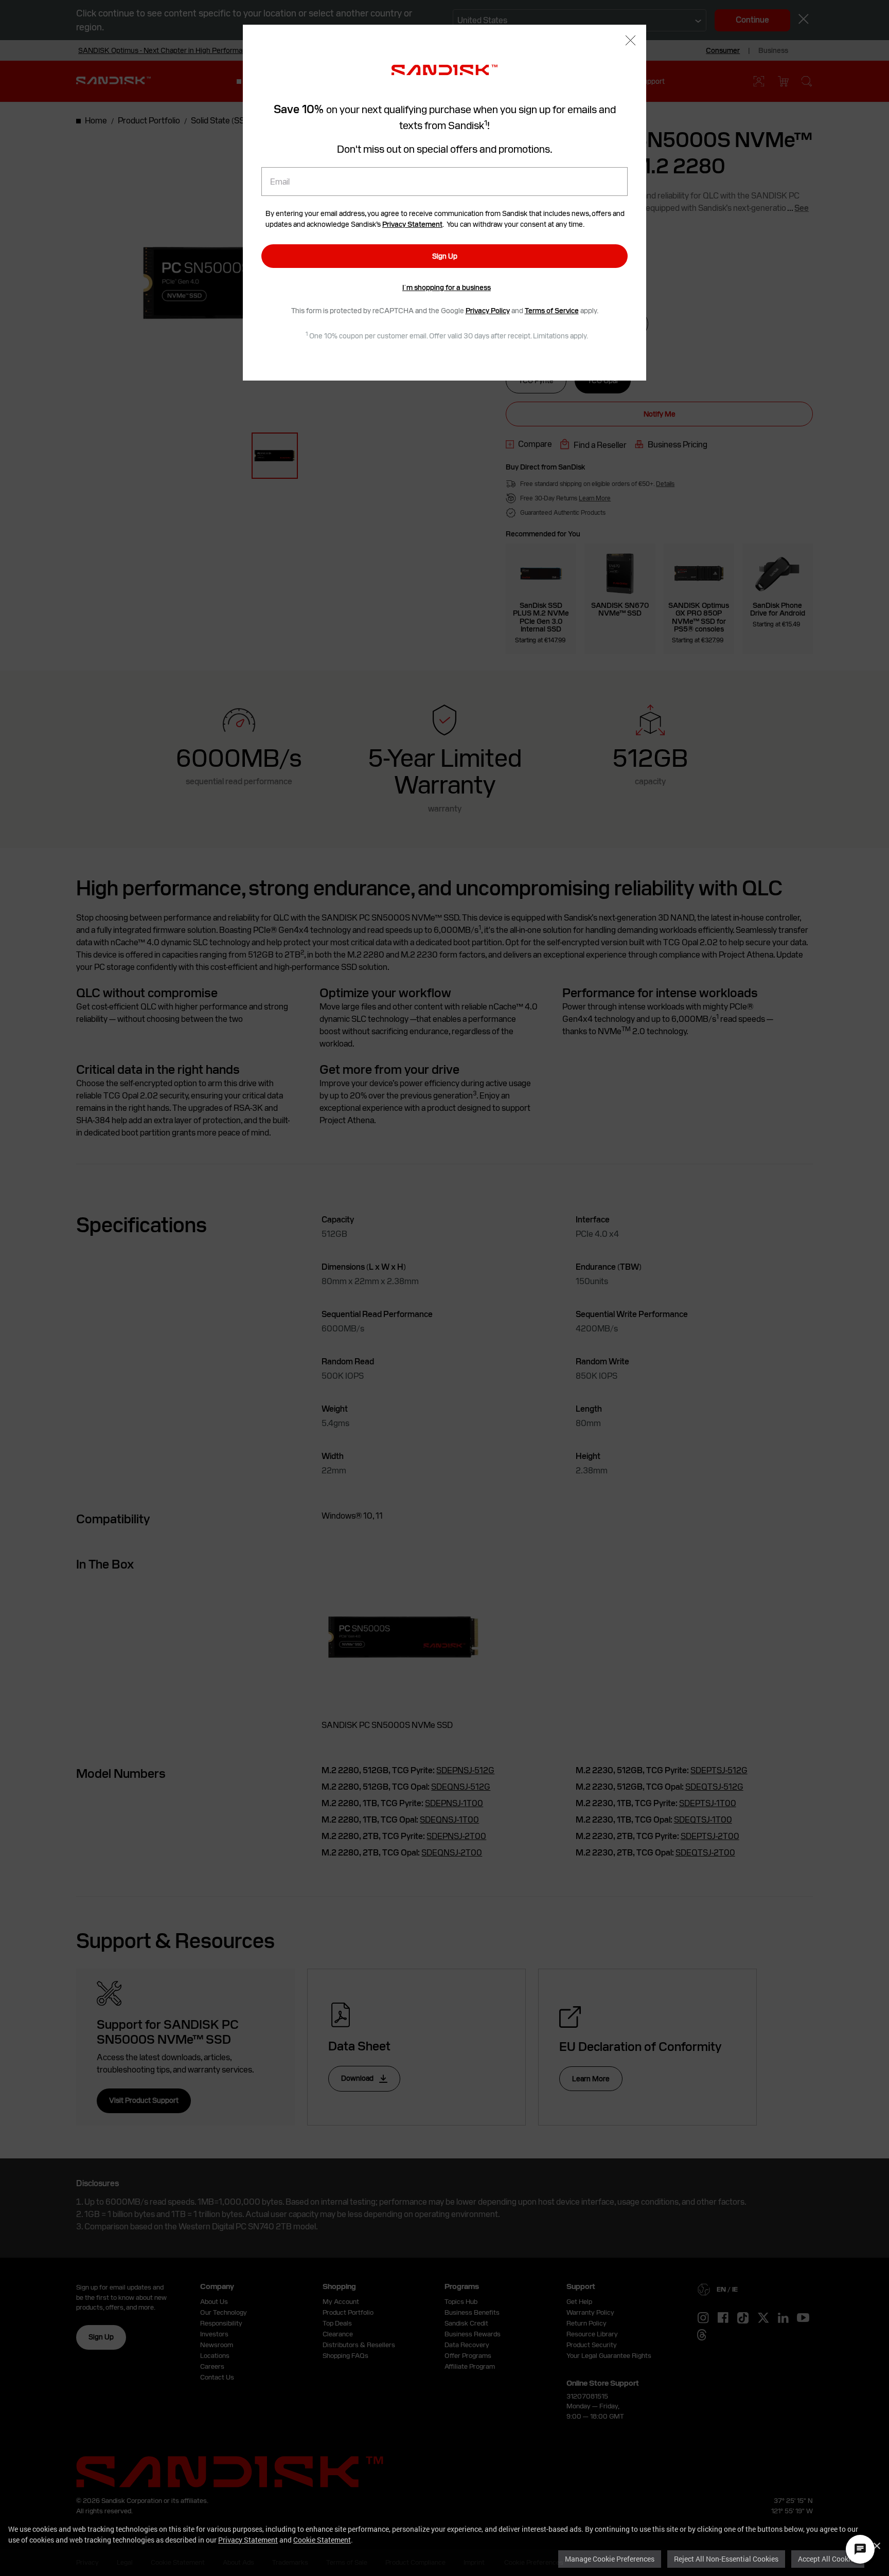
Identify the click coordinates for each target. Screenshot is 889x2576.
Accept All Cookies (828, 2559)
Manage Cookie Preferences (610, 2559)
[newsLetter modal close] (630, 41)
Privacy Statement (248, 2540)
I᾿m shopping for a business (447, 287)
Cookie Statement (322, 2540)
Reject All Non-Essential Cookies (726, 2559)
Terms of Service (552, 311)
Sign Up (445, 256)
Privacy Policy (488, 311)
